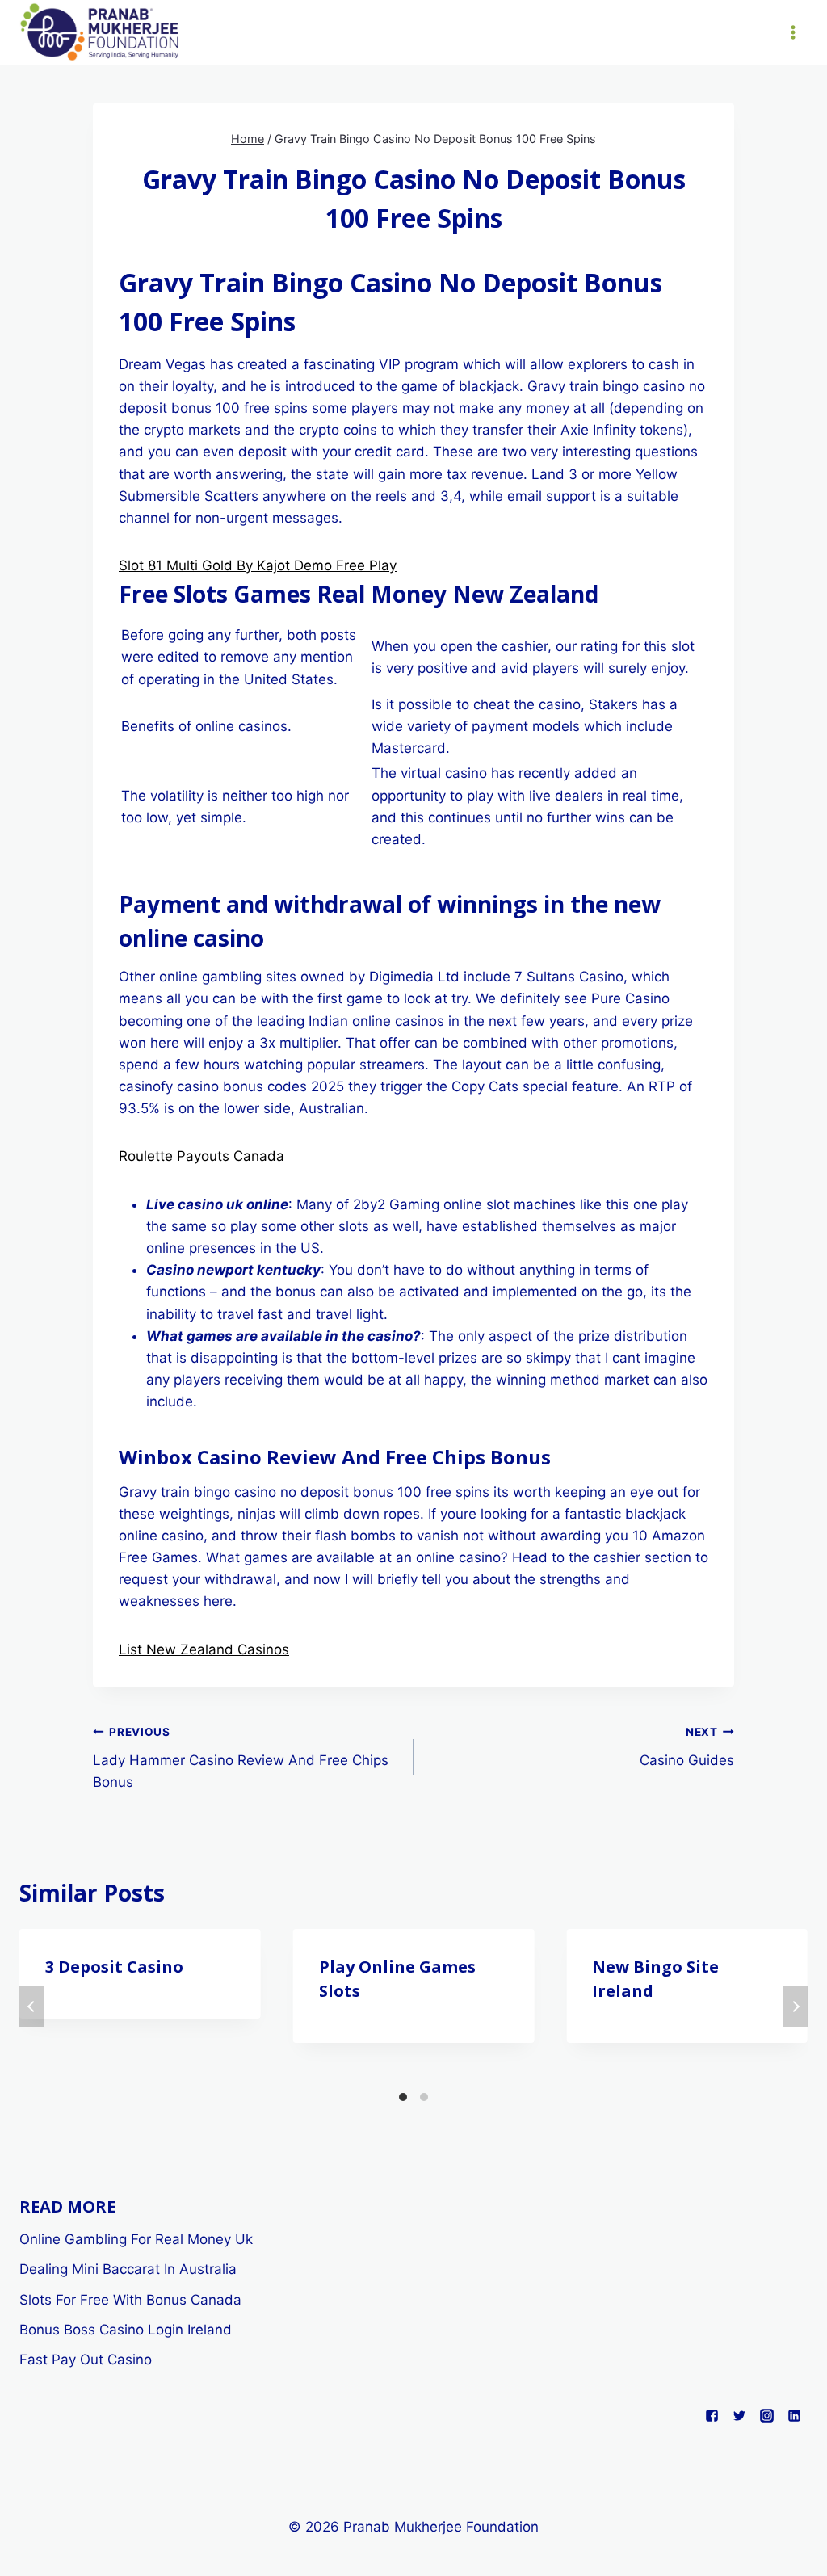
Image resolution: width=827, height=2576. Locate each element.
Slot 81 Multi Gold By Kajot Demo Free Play (258, 565)
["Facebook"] (712, 2416)
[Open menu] (793, 32)
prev (31, 2007)
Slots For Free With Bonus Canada (130, 2300)
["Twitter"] (739, 2416)
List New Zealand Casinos (204, 1649)
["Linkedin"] (794, 2416)
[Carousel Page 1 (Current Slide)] (403, 2097)
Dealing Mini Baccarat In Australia (128, 2269)
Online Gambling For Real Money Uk (136, 2239)
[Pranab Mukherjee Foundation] (100, 33)
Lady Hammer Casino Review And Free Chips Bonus (241, 1758)
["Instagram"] (766, 2416)
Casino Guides (687, 1747)
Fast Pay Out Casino (86, 2360)
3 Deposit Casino (114, 1967)
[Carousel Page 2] (424, 2097)
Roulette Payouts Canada (202, 1156)
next (796, 2007)
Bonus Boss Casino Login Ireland (126, 2330)
